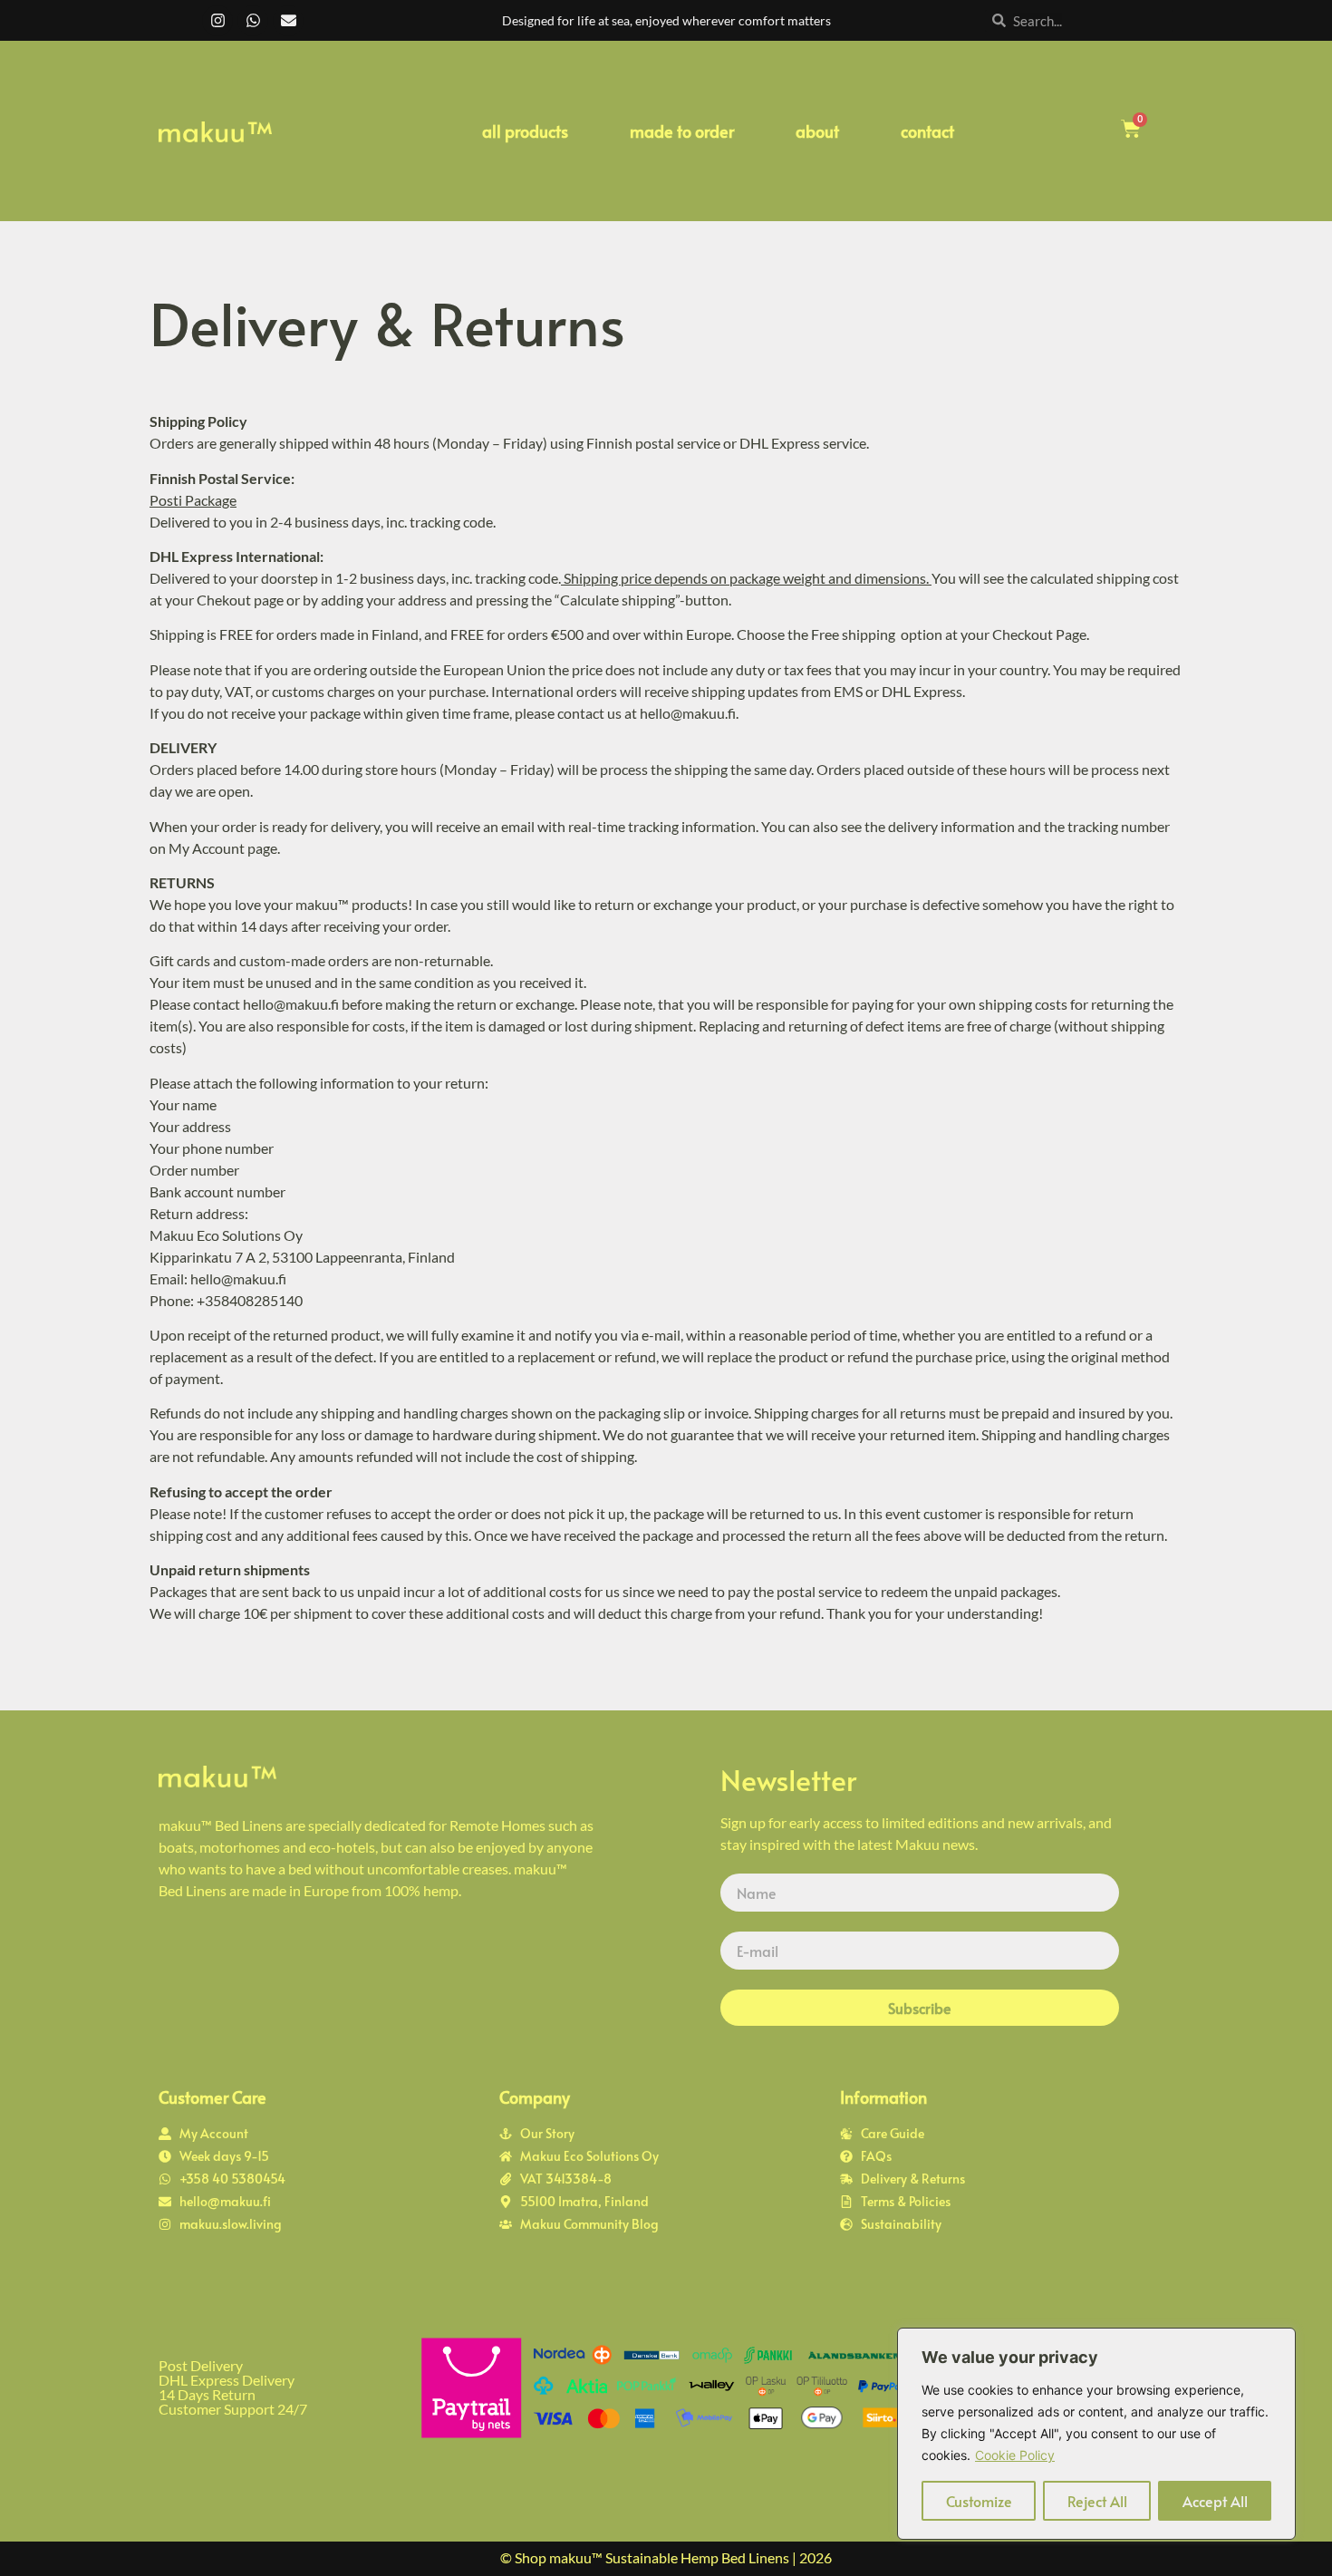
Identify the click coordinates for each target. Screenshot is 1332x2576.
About (817, 131)
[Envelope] (288, 21)
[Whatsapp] (253, 21)
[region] (1096, 2434)
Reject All (1097, 2501)
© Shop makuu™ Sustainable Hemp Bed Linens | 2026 (666, 2557)
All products (525, 131)
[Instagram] (217, 21)
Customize (979, 2501)
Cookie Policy (1015, 2455)
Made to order (682, 131)
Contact (927, 131)
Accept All (1215, 2501)
